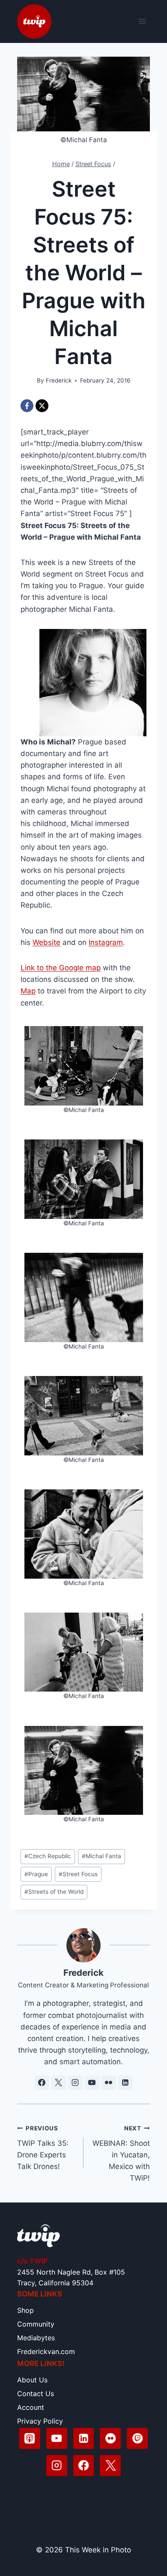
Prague (36, 1874)
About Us (32, 2380)
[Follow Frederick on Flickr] (109, 2083)
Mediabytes (36, 2338)
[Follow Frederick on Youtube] (92, 2083)
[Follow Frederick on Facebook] (42, 2083)
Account (31, 2407)
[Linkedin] (84, 2438)
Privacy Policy (40, 2421)
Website (46, 942)
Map (28, 991)
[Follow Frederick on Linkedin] (125, 2083)
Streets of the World (54, 1892)
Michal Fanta (101, 1856)
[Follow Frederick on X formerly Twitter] (59, 2083)
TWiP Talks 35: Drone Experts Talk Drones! (43, 2148)
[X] (42, 406)
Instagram (106, 942)
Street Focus (78, 1874)
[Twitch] (137, 2438)
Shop (25, 2310)
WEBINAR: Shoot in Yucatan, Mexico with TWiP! (121, 2154)
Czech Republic (48, 1856)
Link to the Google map (61, 968)
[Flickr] (110, 2438)
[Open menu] (142, 21)
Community (36, 2324)
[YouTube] (57, 2438)
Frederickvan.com (46, 2351)
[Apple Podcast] (30, 2438)
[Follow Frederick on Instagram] (75, 2083)
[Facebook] (27, 406)
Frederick (59, 380)
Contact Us (36, 2394)
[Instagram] (57, 2465)
